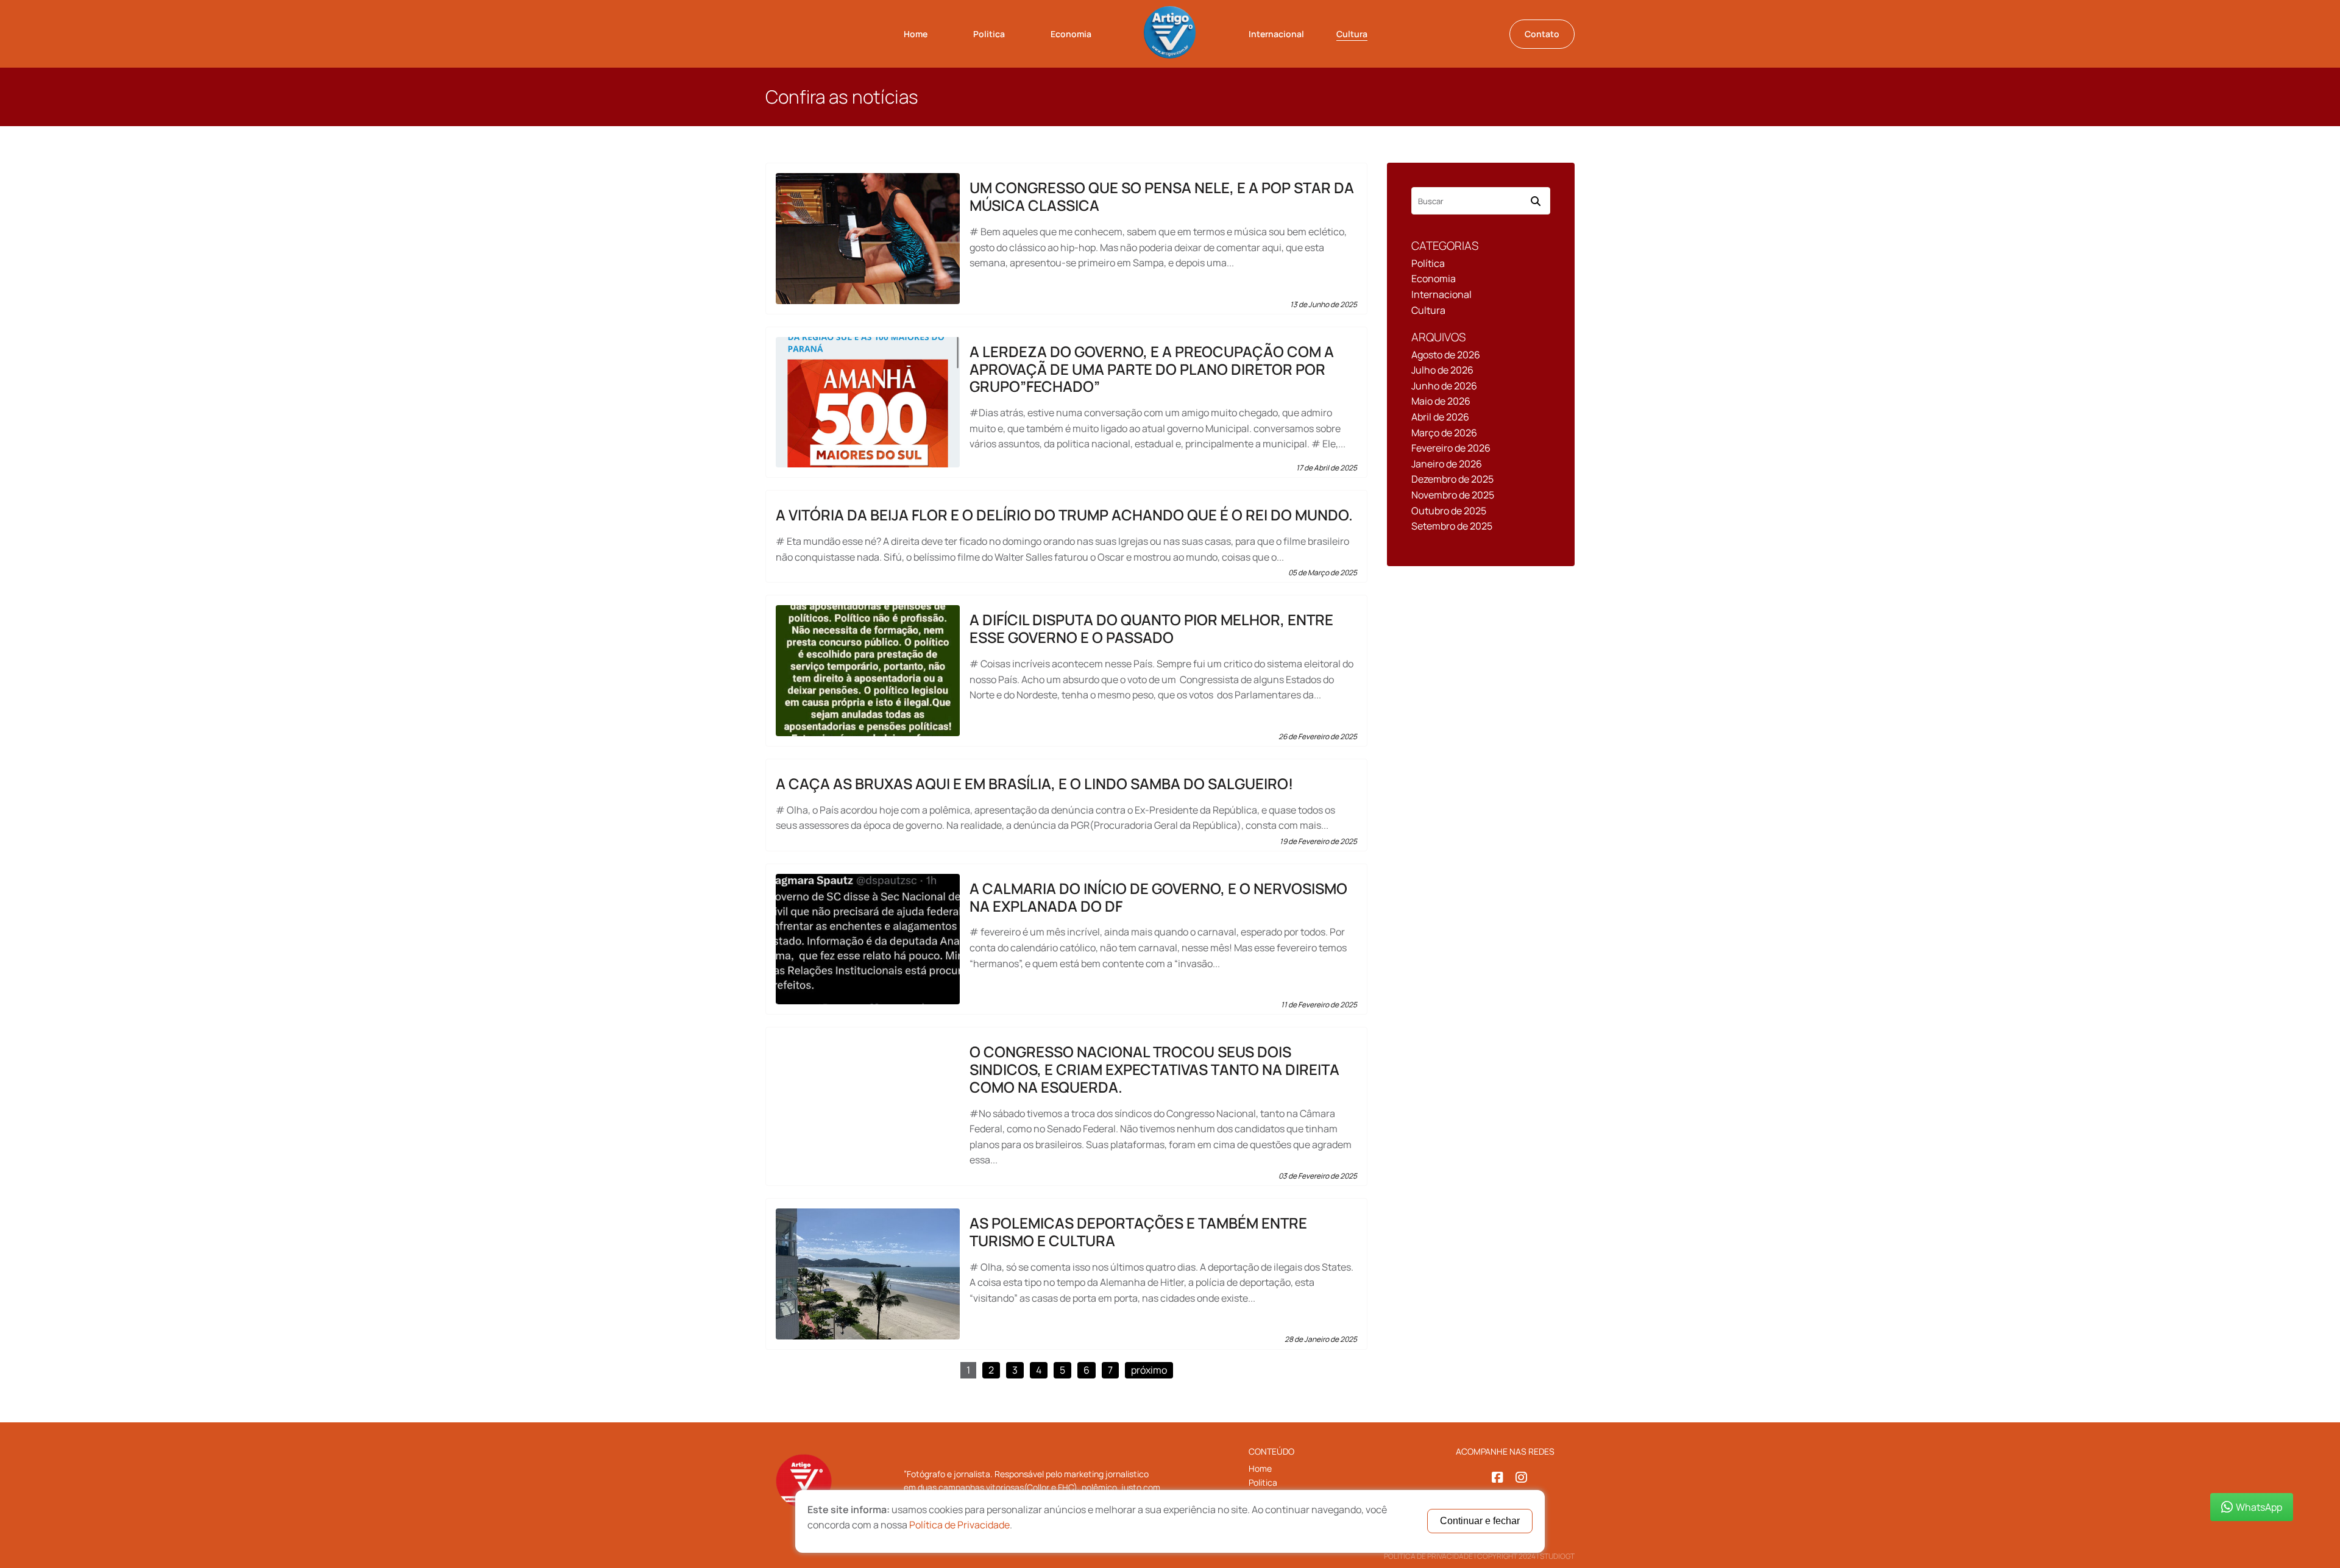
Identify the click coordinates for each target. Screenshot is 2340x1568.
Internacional (1276, 34)
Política (1428, 263)
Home (916, 34)
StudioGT (1557, 1556)
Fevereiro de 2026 (1451, 448)
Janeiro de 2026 (1447, 464)
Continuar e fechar (1480, 1521)
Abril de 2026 (1440, 417)
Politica (989, 34)
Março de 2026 (1444, 433)
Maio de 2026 (1441, 401)
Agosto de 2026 (1446, 355)
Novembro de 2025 (1453, 495)
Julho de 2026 (1442, 370)
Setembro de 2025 (1452, 526)
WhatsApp (2259, 1507)
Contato (1542, 34)
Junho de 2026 (1444, 386)
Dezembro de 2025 (1452, 479)
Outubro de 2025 (1449, 511)
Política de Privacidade (1428, 1556)
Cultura (1352, 34)
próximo (1149, 1370)
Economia (1071, 34)
